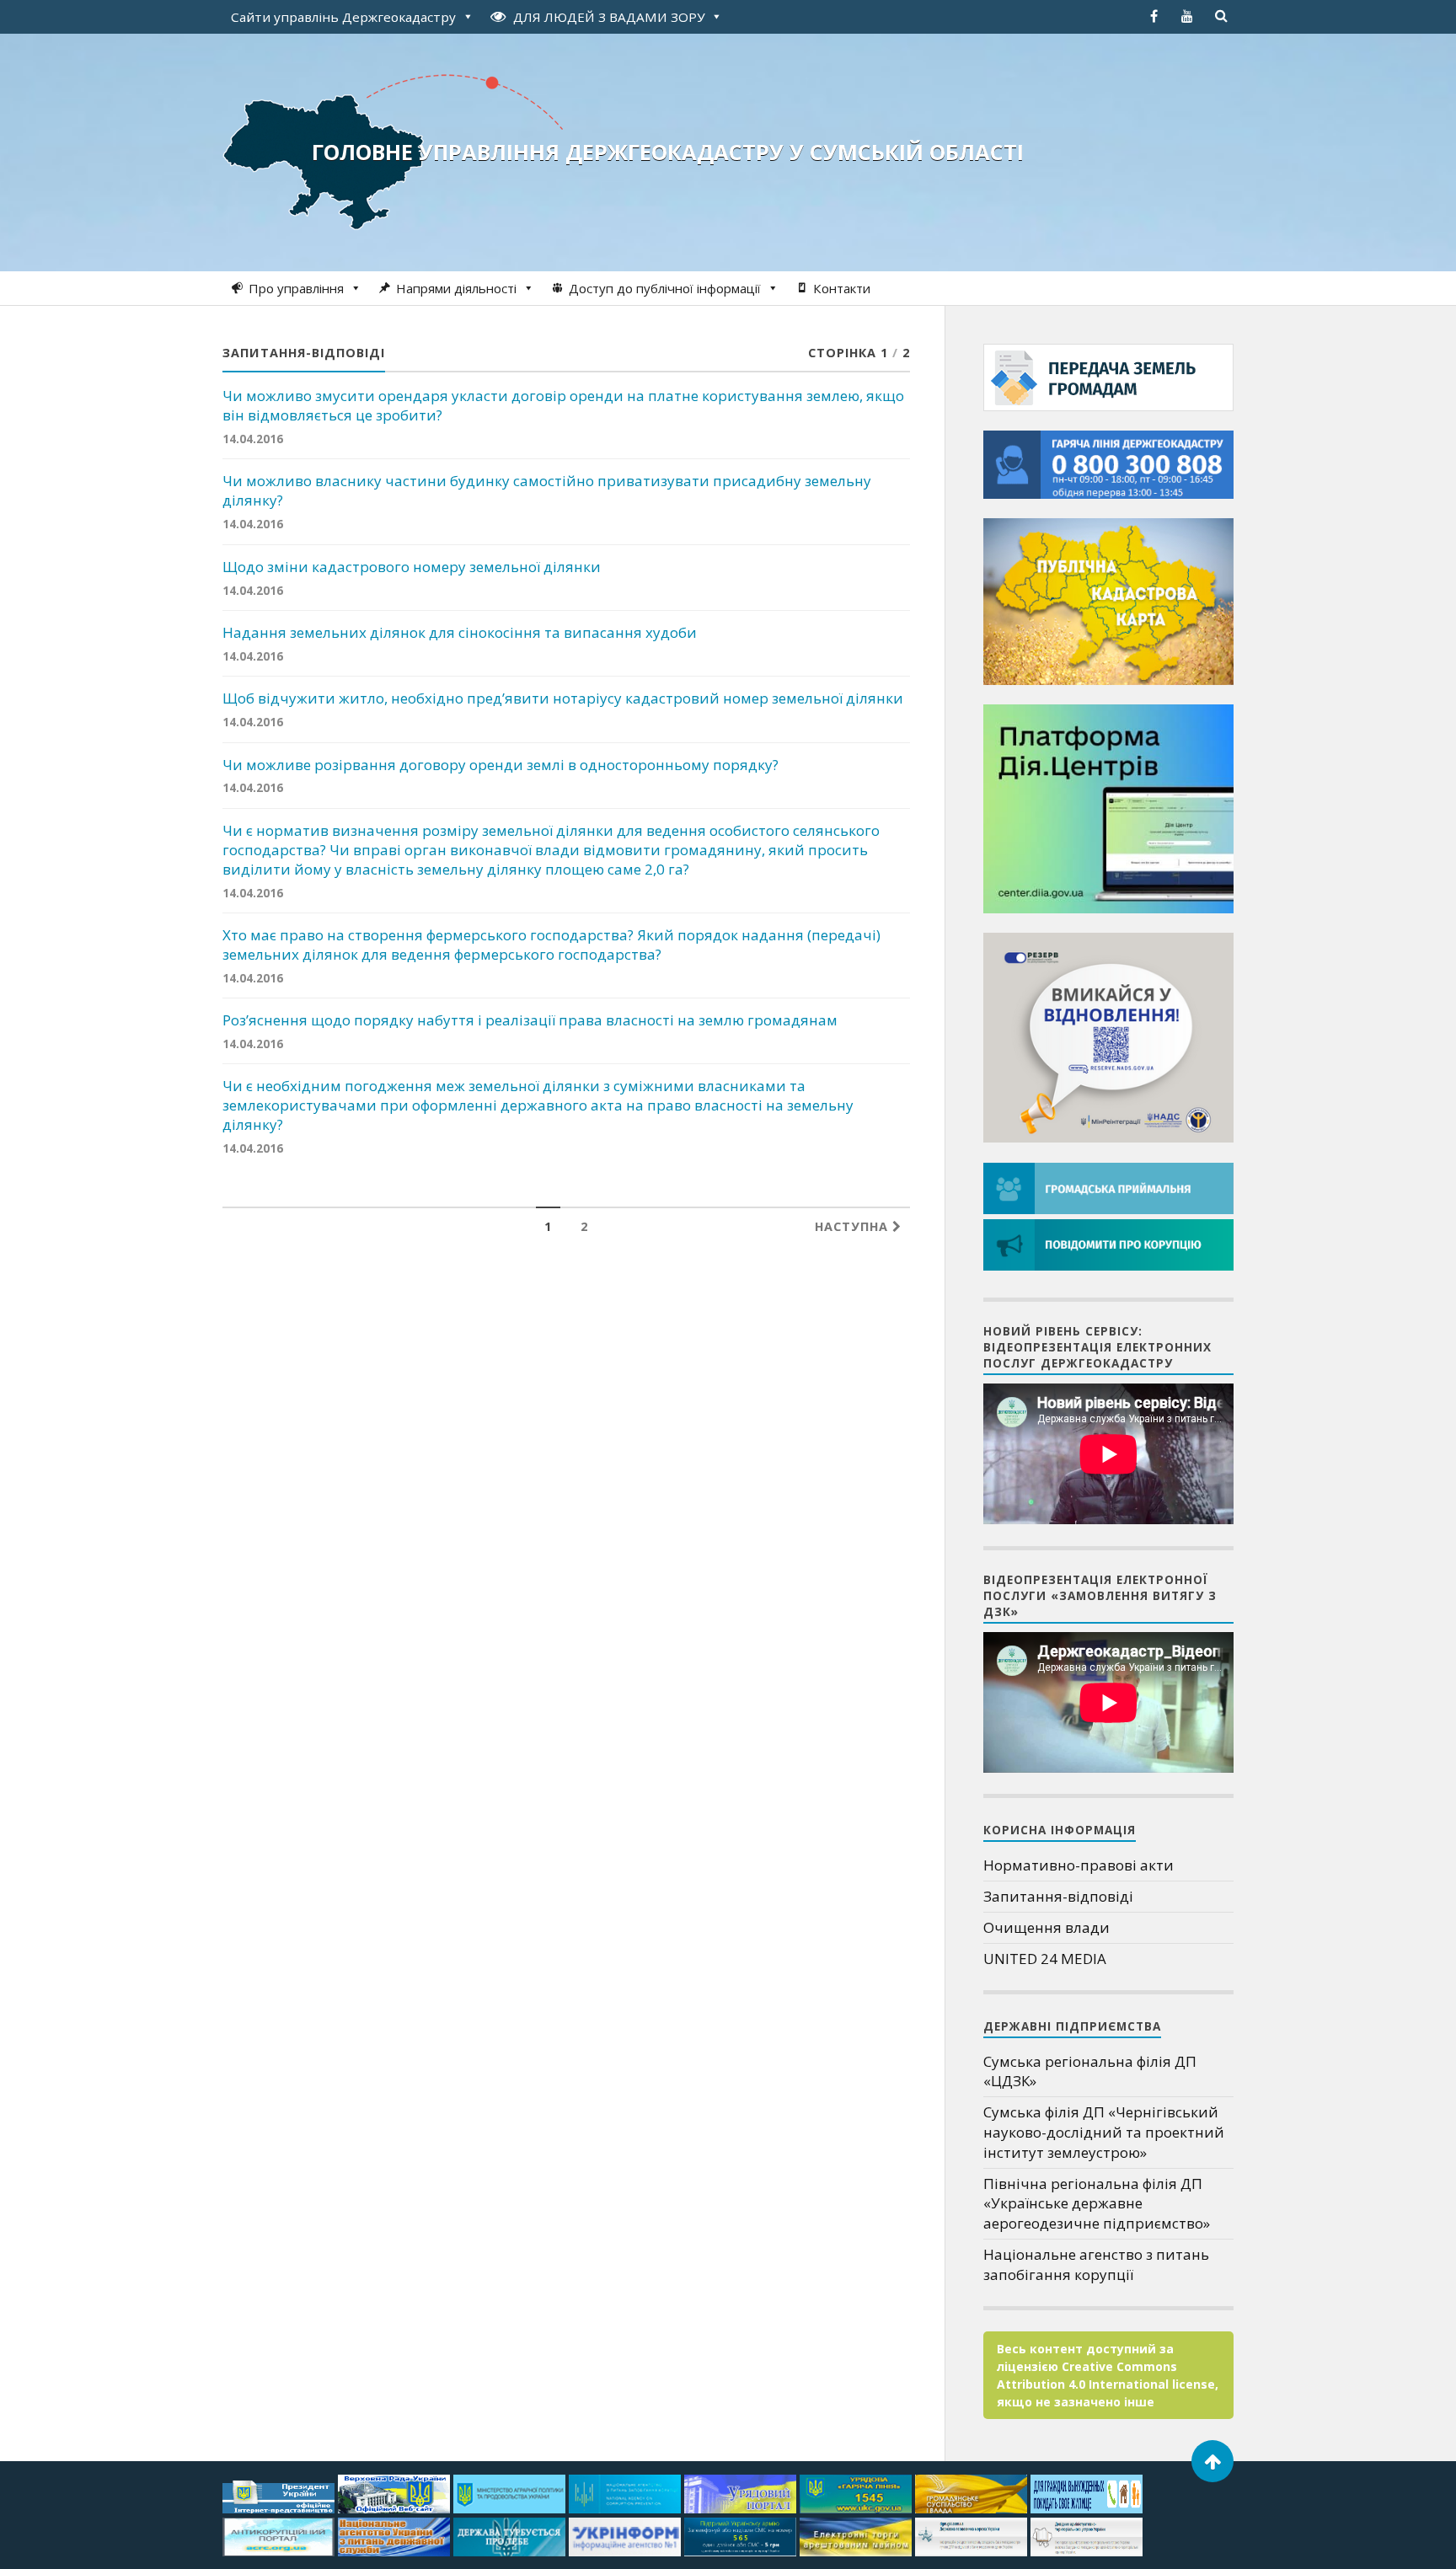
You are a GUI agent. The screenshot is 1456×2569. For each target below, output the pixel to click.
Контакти (842, 288)
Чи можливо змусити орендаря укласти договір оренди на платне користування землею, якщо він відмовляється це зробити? (563, 406)
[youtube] (1187, 16)
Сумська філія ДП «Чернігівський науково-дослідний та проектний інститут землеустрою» (1104, 2132)
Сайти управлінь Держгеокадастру (343, 17)
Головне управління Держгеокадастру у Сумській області (668, 152)
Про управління (296, 288)
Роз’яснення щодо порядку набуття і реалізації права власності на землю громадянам (530, 1020)
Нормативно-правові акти (1079, 1865)
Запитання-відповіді (1058, 1896)
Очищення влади (1046, 1927)
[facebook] (1154, 16)
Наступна (854, 1226)
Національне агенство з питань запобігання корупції (1096, 2264)
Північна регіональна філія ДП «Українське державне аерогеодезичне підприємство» (1097, 2204)
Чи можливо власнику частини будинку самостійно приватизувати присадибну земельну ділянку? (547, 491)
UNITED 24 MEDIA (1045, 1959)
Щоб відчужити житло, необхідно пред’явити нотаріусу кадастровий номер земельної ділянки (563, 698)
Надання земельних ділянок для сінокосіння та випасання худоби (460, 633)
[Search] (1221, 16)
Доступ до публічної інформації (665, 288)
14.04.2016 (253, 439)
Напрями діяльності (456, 288)
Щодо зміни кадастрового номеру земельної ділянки (412, 567)
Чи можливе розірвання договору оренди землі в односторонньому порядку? (500, 765)
